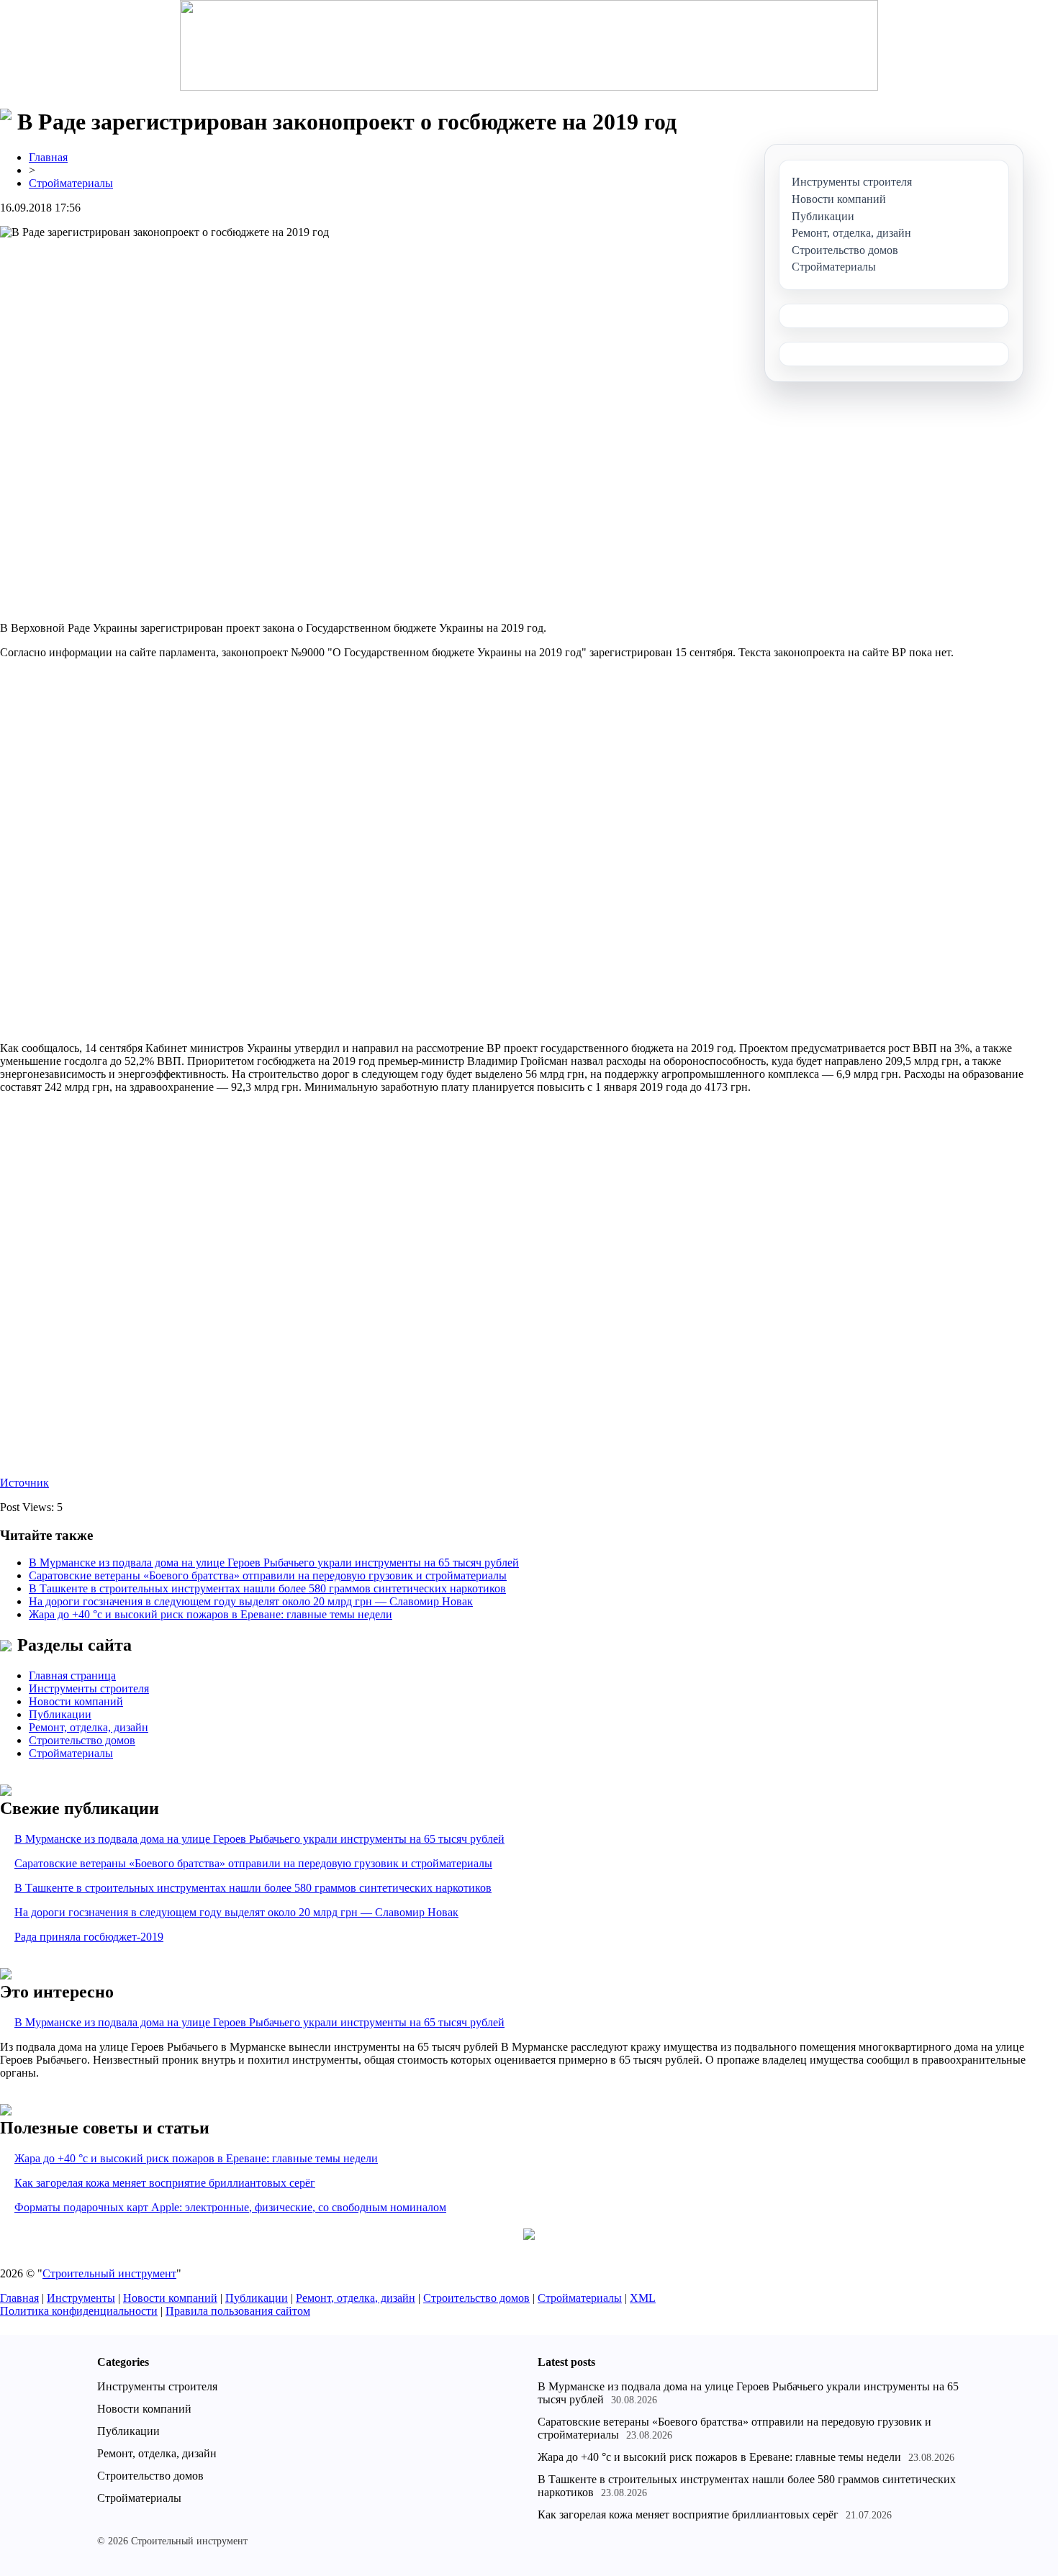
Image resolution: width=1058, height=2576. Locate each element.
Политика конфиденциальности (79, 2311)
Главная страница (72, 1675)
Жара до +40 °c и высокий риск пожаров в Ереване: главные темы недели (211, 1614)
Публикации (60, 1714)
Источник (24, 1483)
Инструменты (81, 2298)
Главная (48, 157)
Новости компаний (76, 1701)
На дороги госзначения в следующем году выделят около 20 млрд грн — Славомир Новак (251, 1601)
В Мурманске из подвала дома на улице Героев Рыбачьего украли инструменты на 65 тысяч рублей (274, 1563)
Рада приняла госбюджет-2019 (89, 1937)
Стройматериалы (71, 183)
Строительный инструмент (109, 2273)
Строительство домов (82, 1740)
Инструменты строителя (89, 1688)
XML (643, 2298)
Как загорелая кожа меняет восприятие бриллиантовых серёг (165, 2183)
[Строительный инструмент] (529, 47)
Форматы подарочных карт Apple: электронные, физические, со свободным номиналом (230, 2207)
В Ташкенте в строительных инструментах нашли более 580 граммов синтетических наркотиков (267, 1588)
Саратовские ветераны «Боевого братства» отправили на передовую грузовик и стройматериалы (268, 1575)
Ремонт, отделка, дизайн (89, 1727)
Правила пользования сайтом (238, 2311)
